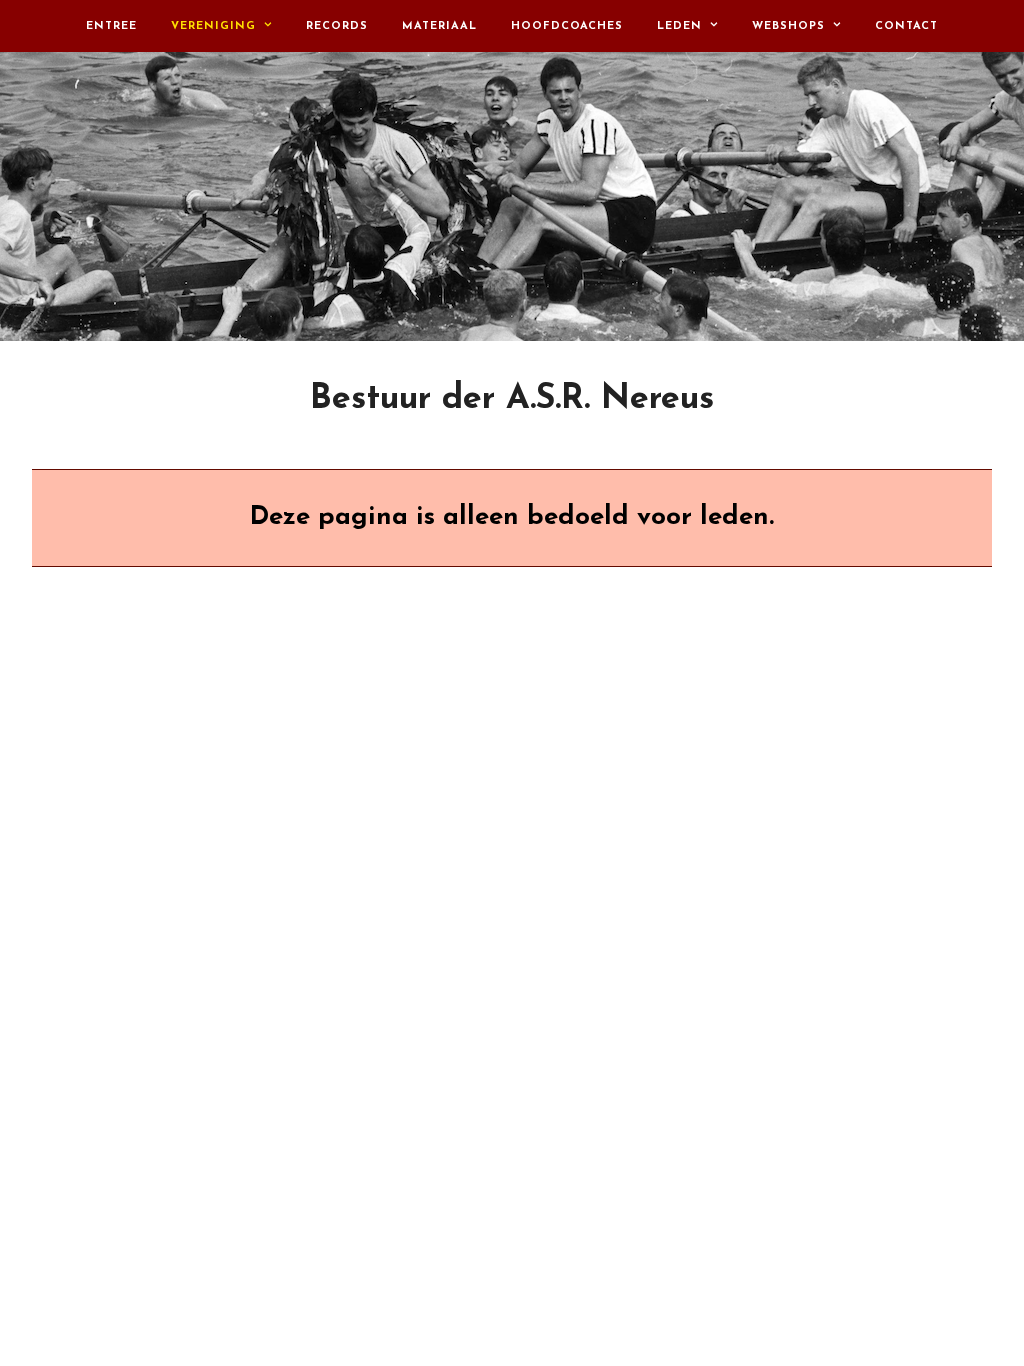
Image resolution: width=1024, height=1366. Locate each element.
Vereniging (213, 26)
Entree (111, 26)
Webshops (788, 26)
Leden (679, 26)
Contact (906, 26)
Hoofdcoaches (567, 26)
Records (337, 26)
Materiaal (439, 26)
